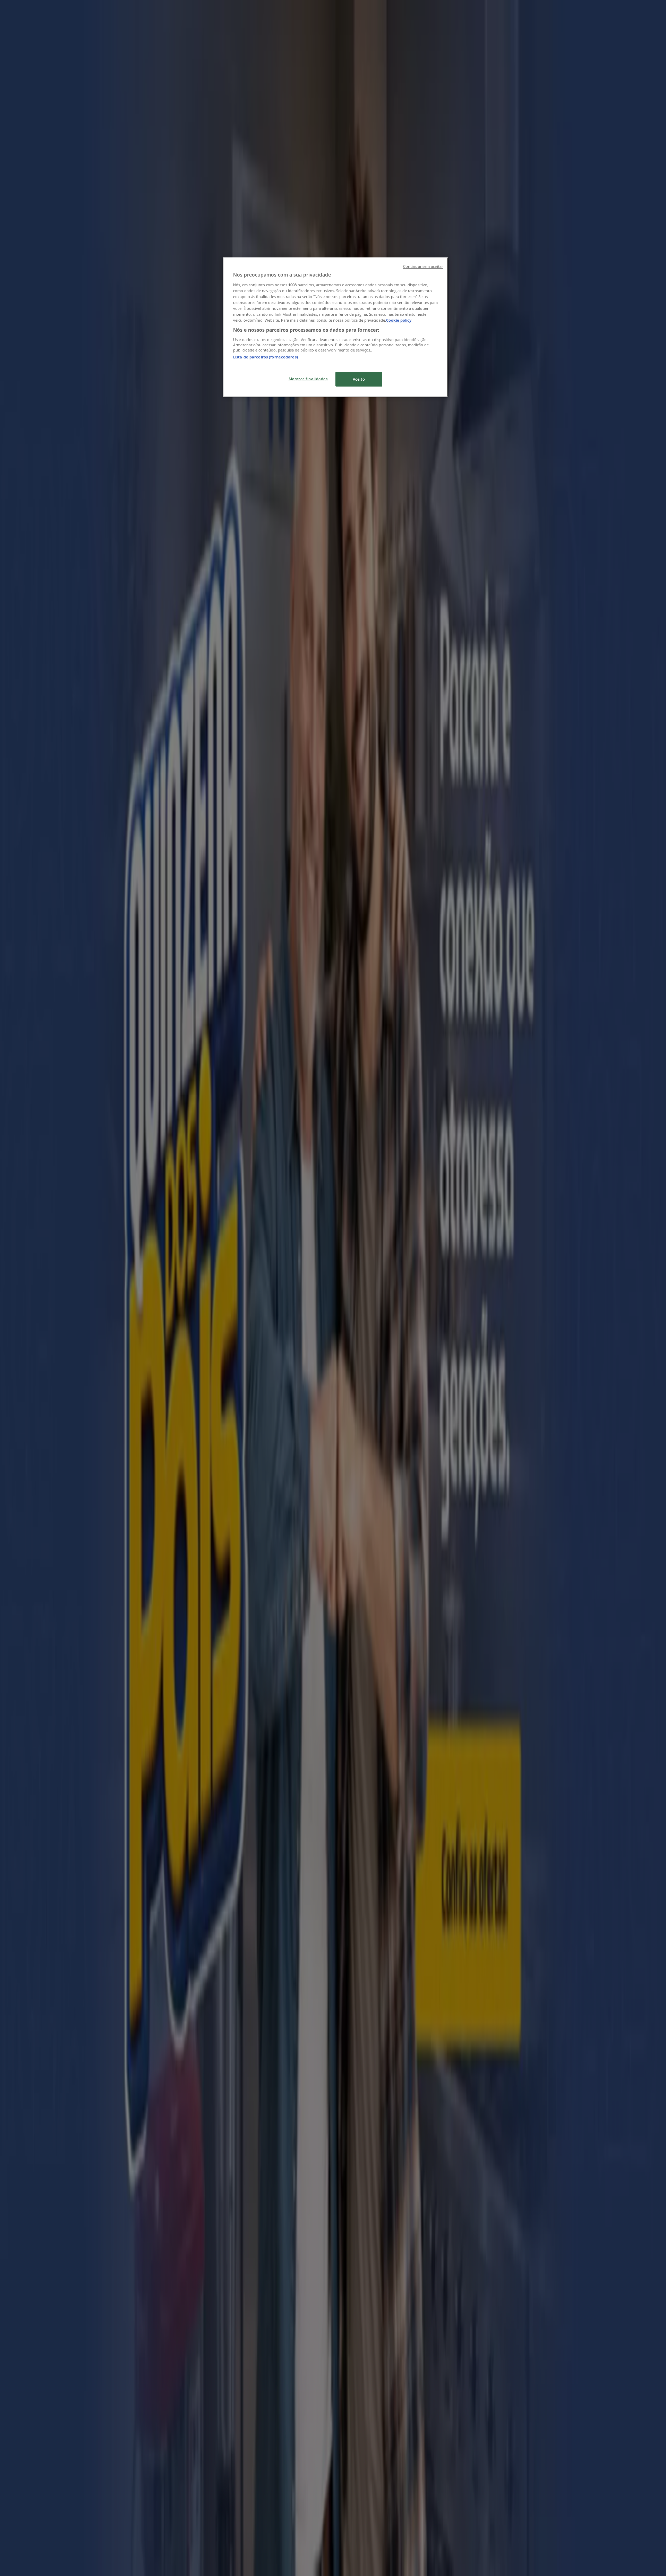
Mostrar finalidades (308, 379)
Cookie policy (399, 320)
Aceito (359, 379)
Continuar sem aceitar (423, 266)
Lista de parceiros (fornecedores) (266, 357)
